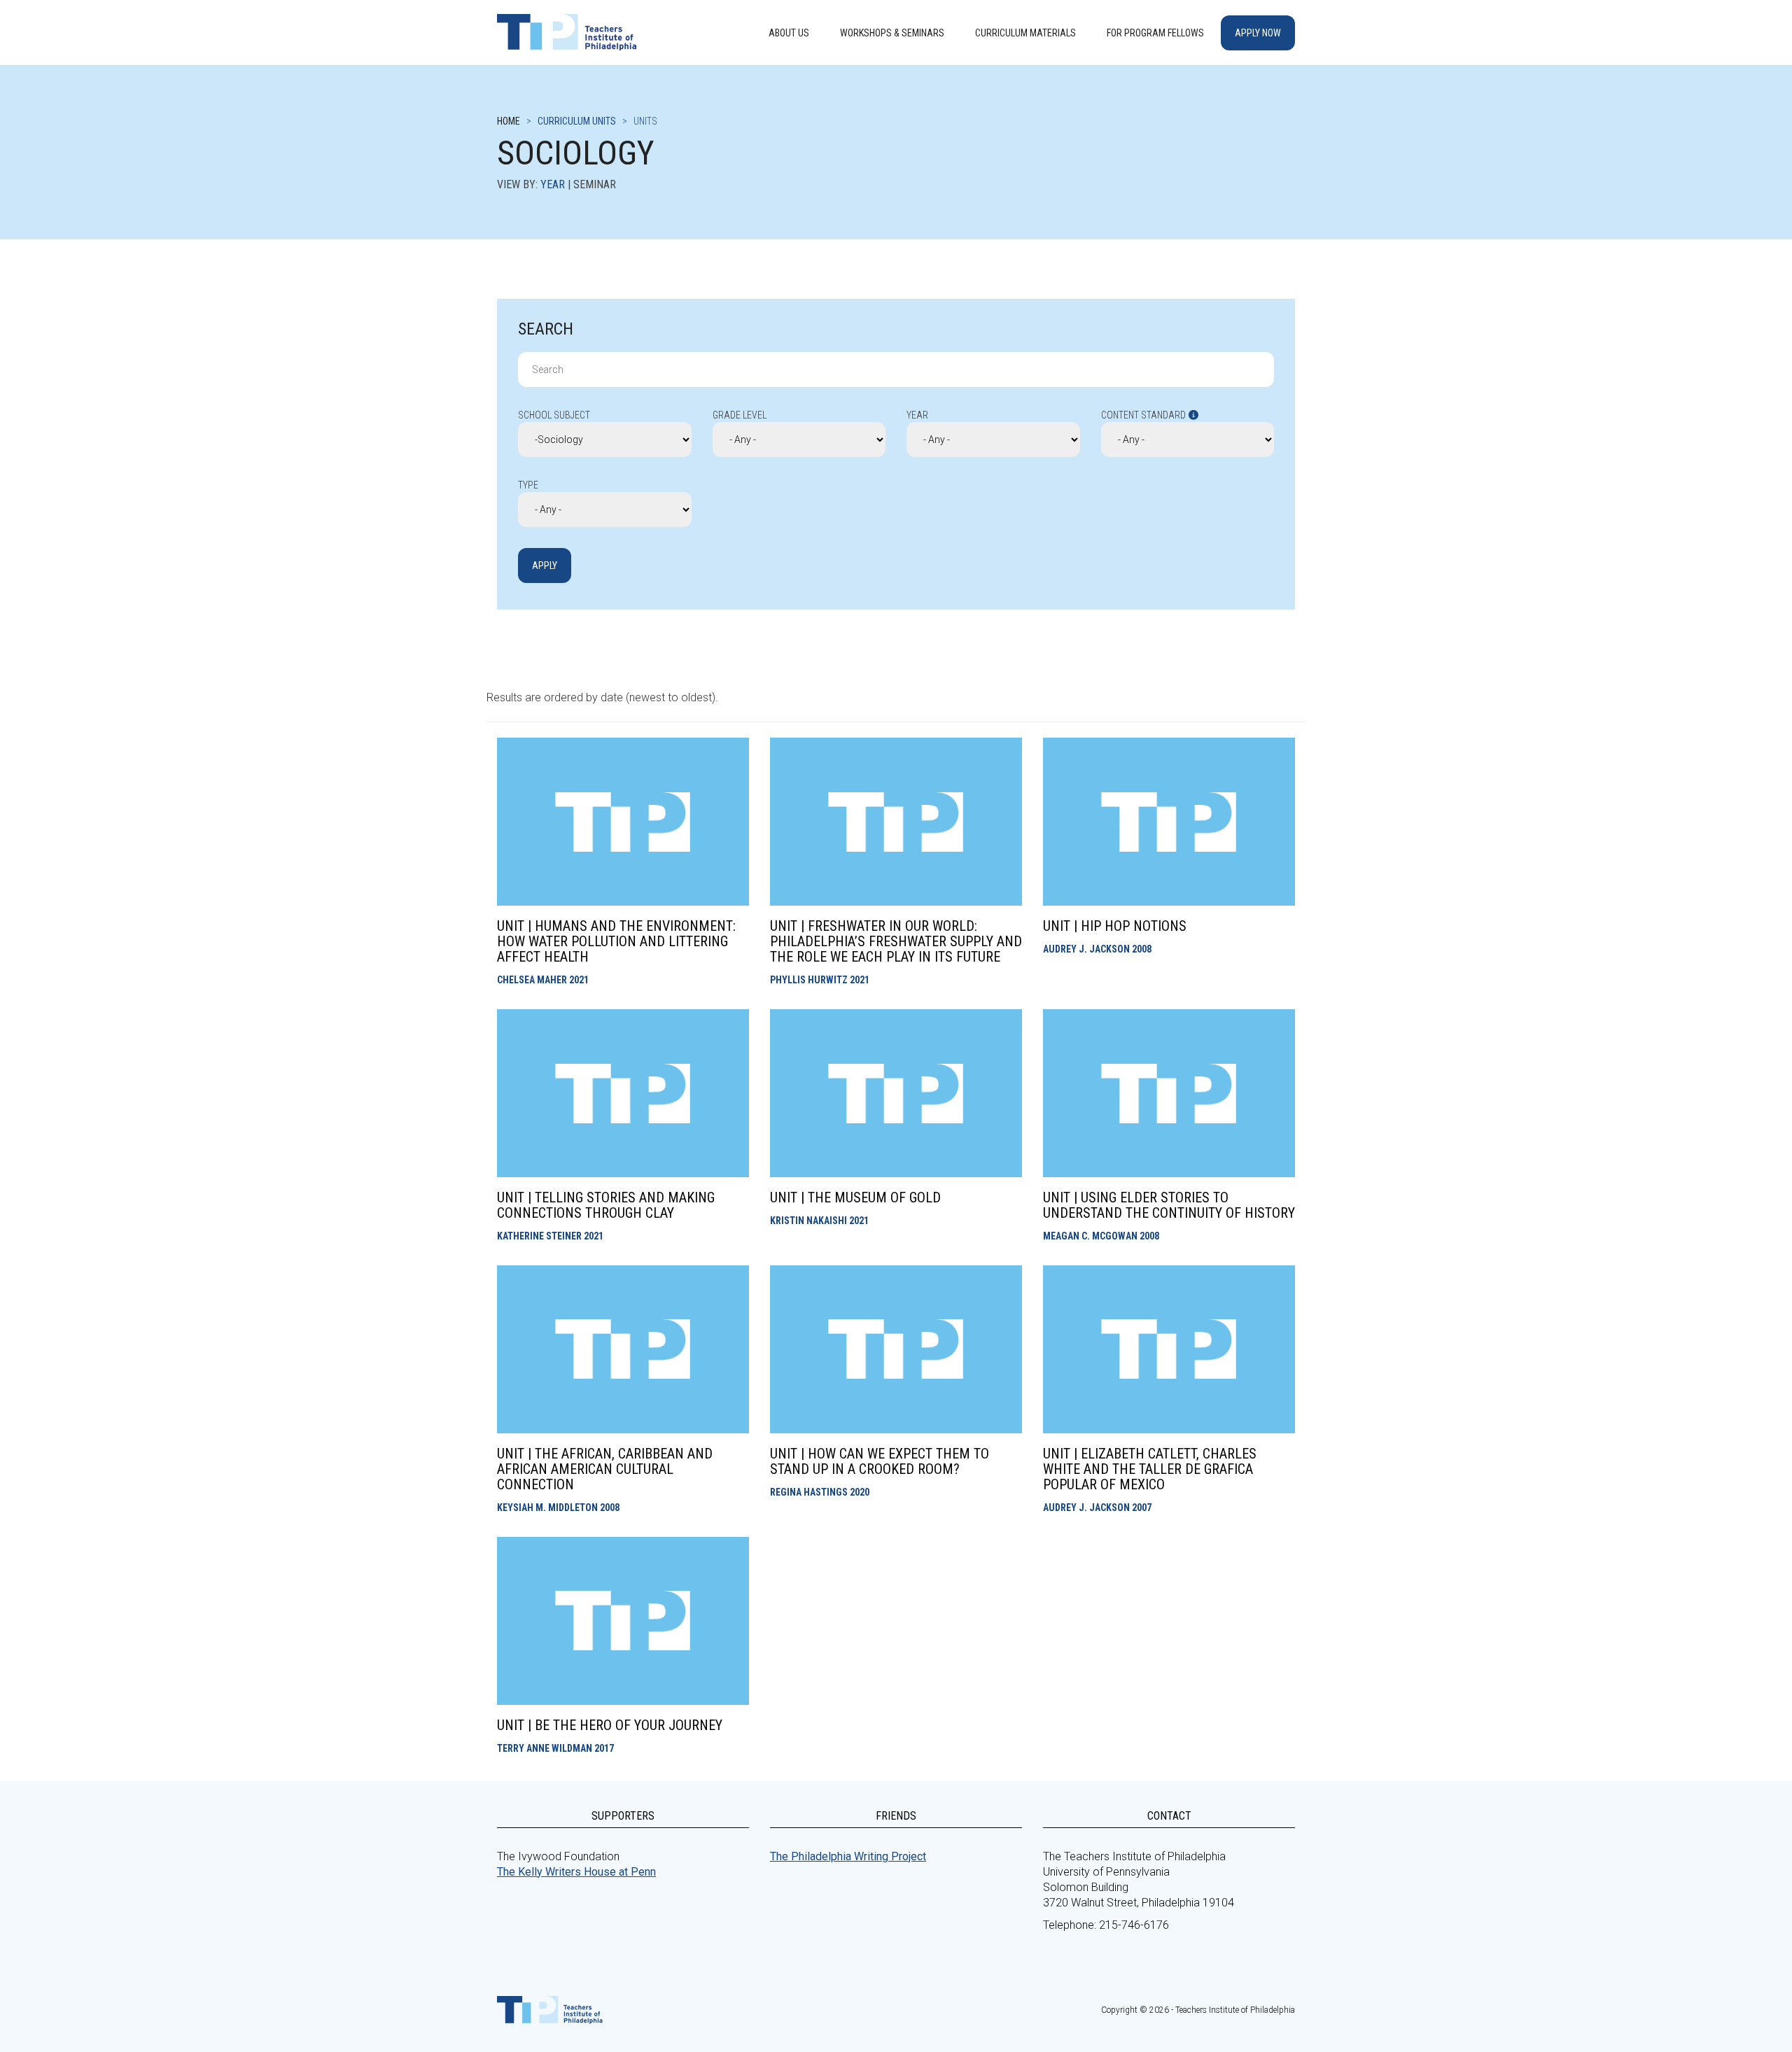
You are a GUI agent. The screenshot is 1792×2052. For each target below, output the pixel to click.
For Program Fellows (1155, 33)
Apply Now (1258, 33)
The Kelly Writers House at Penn (576, 1872)
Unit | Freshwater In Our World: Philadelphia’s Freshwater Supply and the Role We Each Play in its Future (896, 941)
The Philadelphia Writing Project (848, 1856)
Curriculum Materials (1025, 33)
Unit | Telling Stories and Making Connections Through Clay (606, 1205)
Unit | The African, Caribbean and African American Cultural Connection (605, 1469)
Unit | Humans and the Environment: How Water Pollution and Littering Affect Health (616, 941)
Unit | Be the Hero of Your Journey (610, 1725)
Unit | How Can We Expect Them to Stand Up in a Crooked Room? (880, 1461)
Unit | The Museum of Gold (855, 1197)
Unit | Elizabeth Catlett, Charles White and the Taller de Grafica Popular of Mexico (1150, 1469)
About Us (789, 33)
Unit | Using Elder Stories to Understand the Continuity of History (1169, 1205)
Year (553, 184)
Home (509, 121)
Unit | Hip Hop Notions (1115, 926)
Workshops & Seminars (892, 33)
